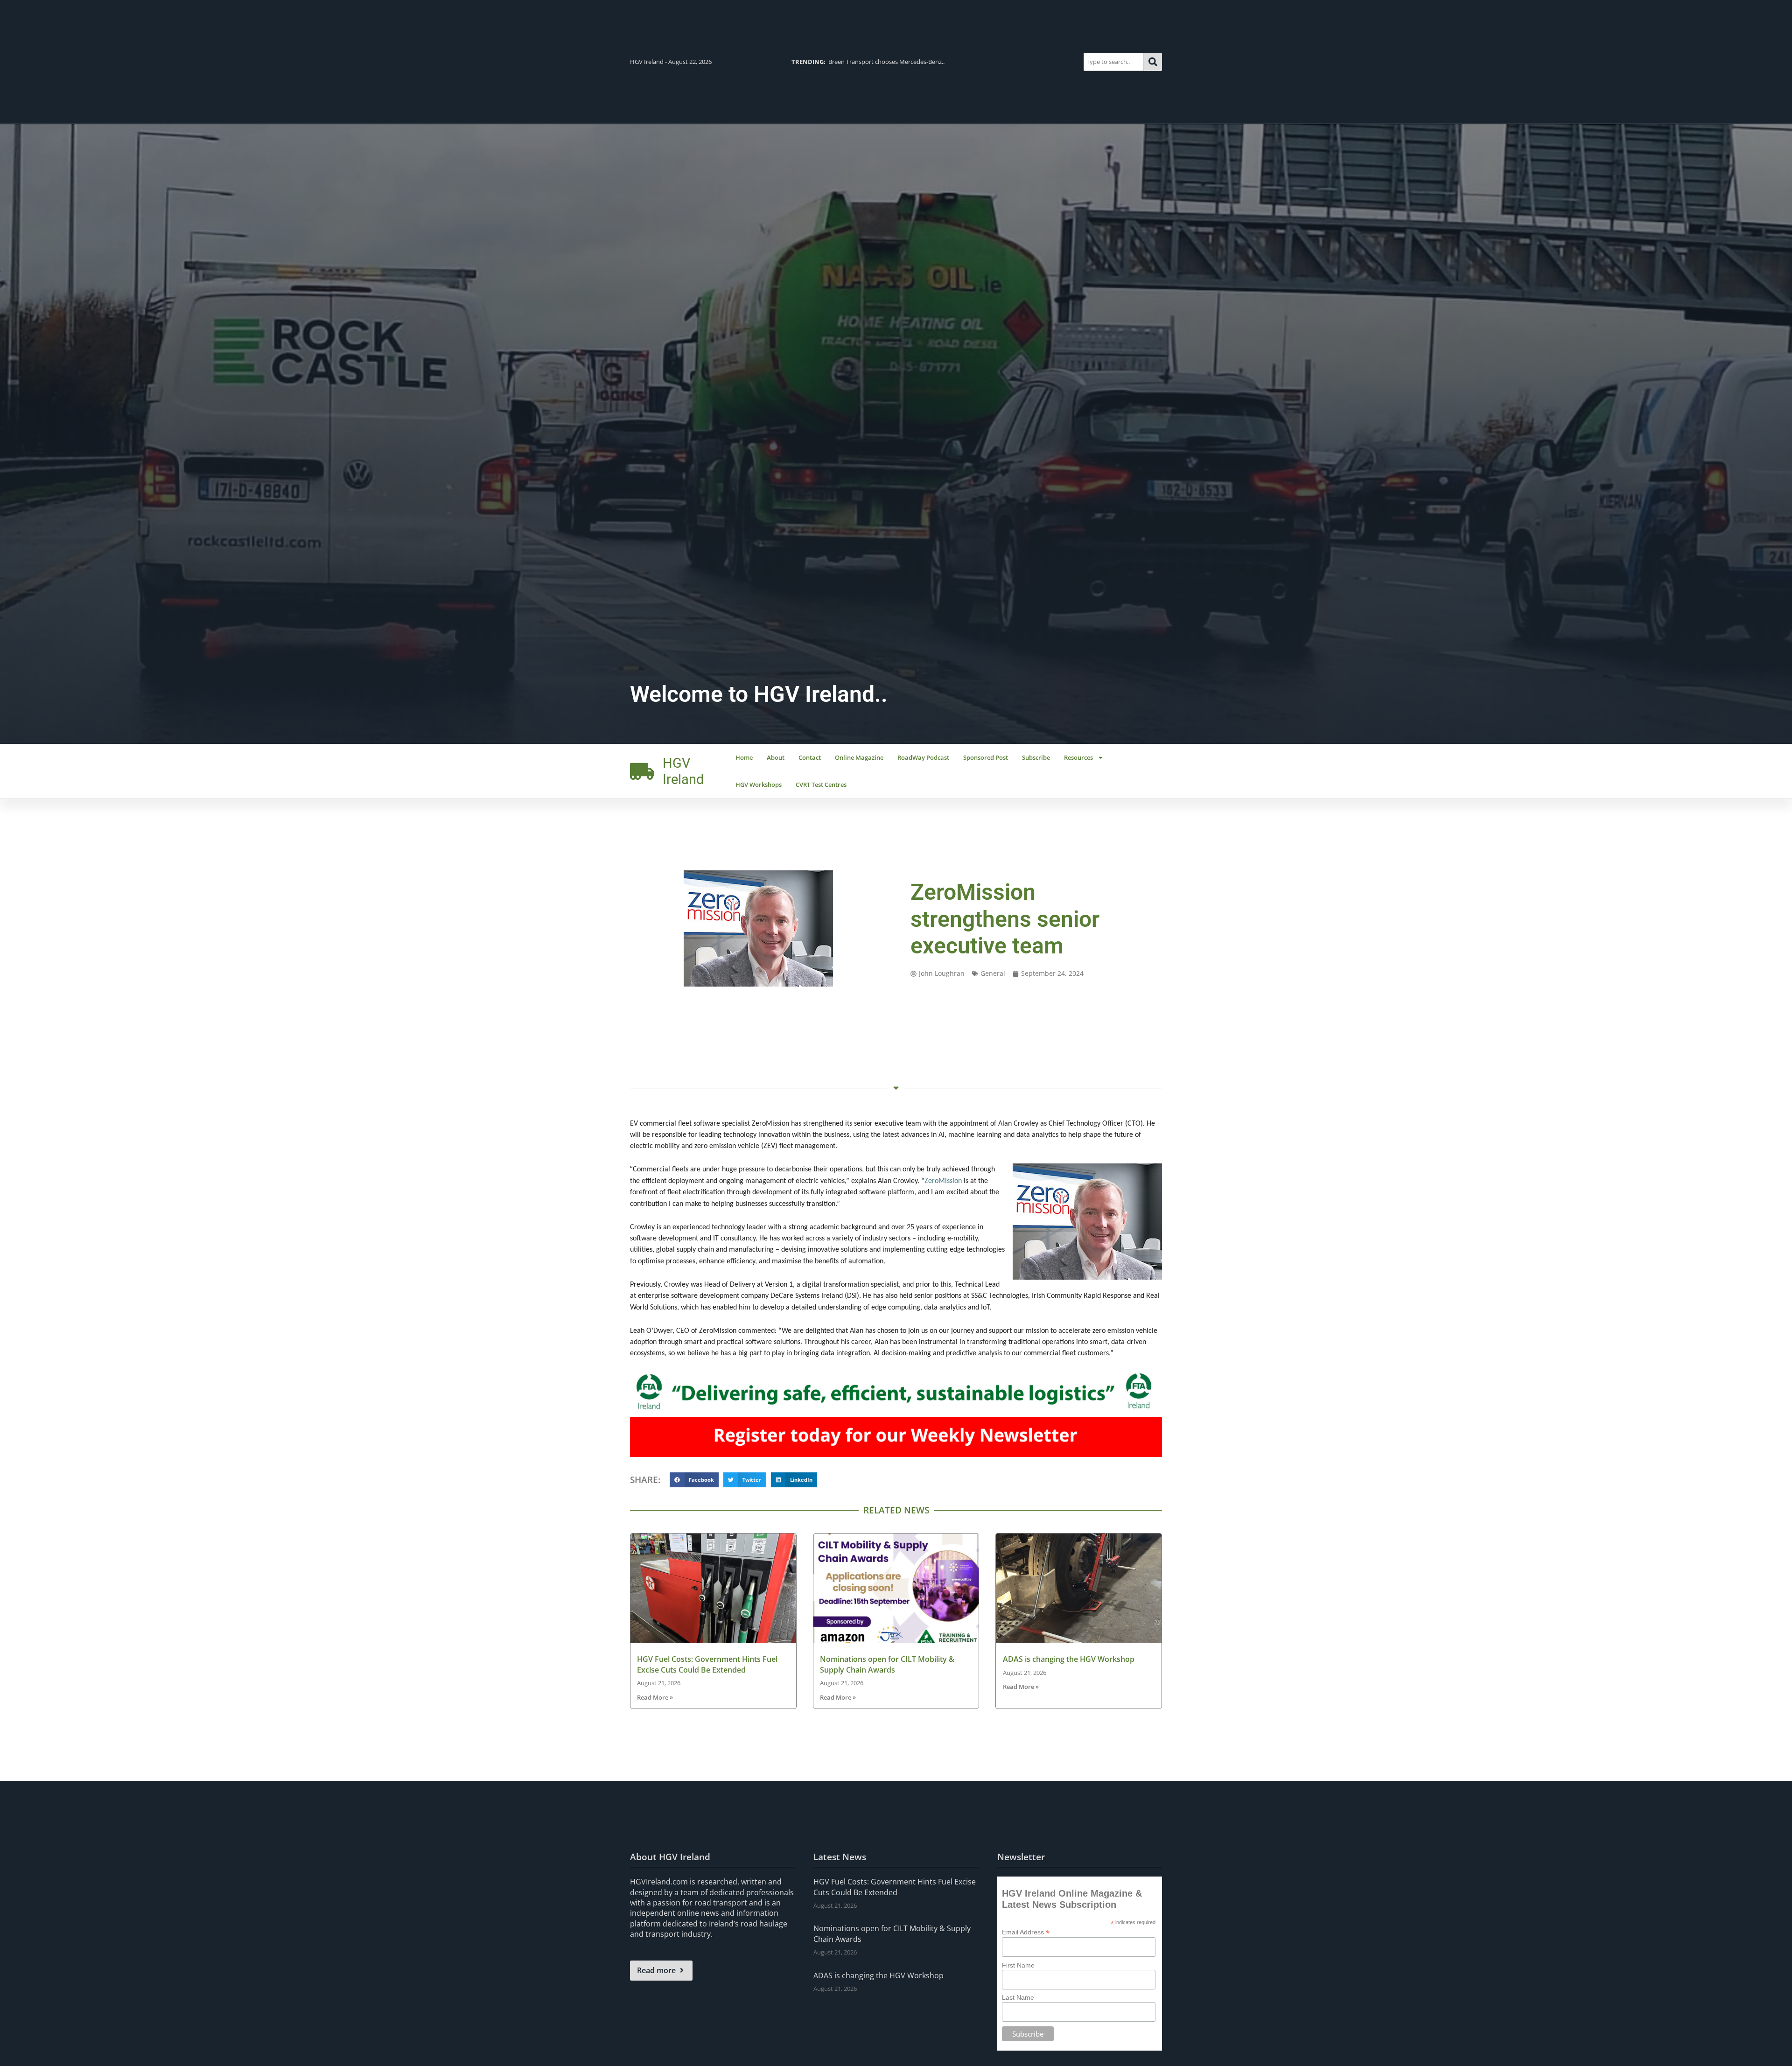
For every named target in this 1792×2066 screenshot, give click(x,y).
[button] (694, 1480)
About (776, 757)
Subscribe (1036, 757)
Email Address (1026, 1932)
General (993, 973)
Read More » (655, 1697)
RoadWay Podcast (923, 757)
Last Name (1018, 1997)
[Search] (1153, 62)
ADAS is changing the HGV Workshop (1069, 1659)
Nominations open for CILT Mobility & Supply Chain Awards (887, 1664)
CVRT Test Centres (821, 784)
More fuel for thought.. (841, 62)
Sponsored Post (986, 757)
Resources (1078, 757)
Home (744, 757)
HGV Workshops (759, 784)
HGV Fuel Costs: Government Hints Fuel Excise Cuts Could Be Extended (707, 1664)
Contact (810, 757)
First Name (1018, 1965)
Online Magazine (859, 757)
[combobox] (1114, 62)
